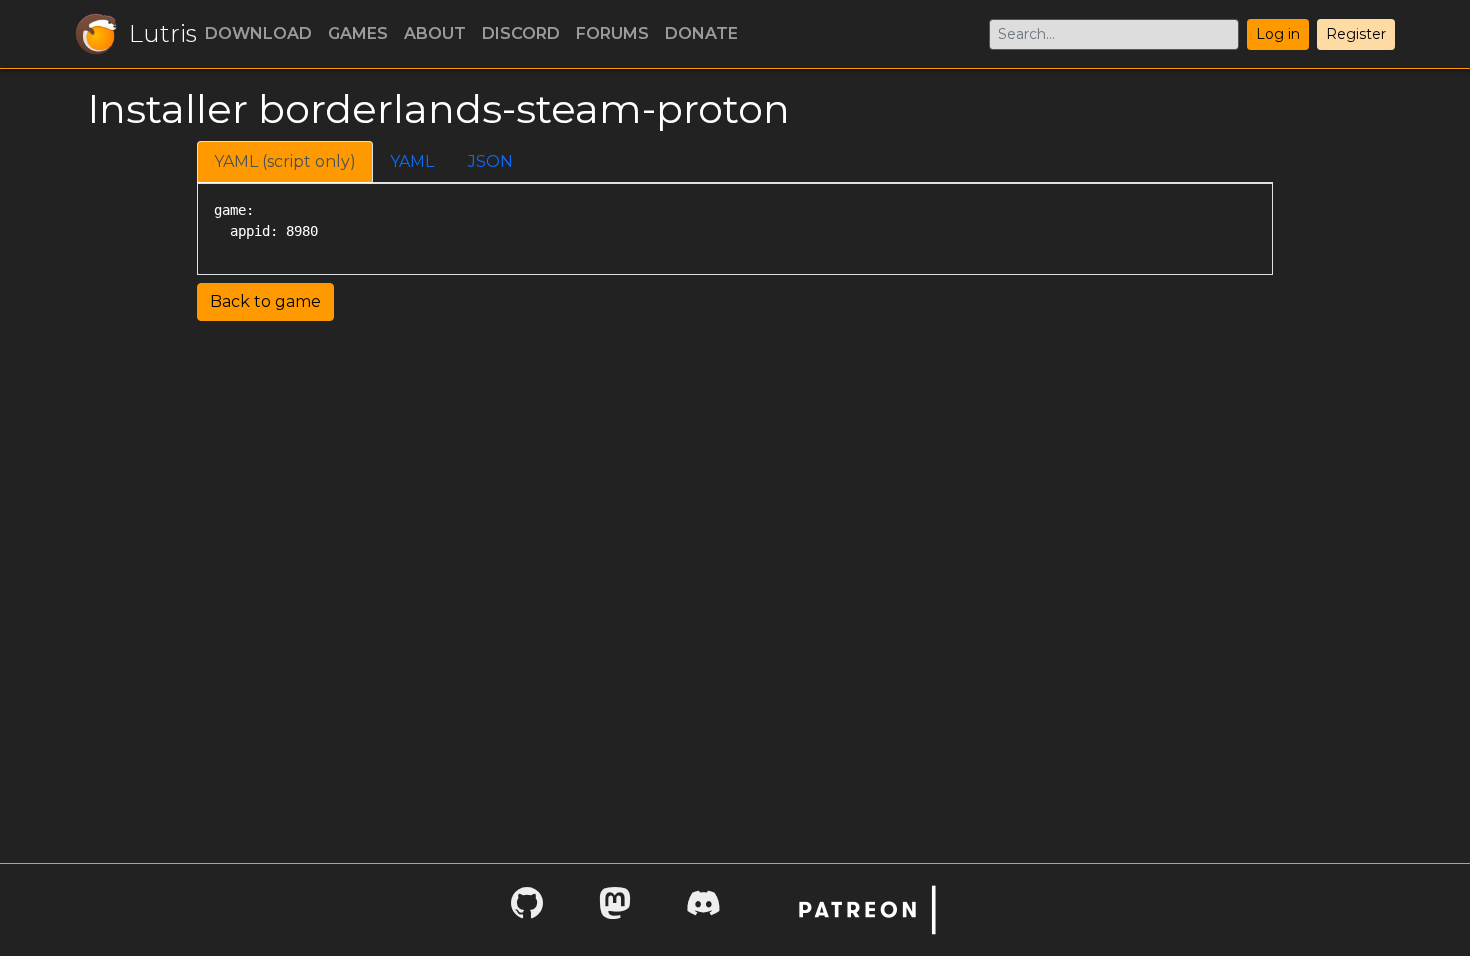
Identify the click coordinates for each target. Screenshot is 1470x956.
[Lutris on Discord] (703, 909)
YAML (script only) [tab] (285, 161)
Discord (521, 33)
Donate (701, 33)
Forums (612, 33)
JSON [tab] (490, 161)
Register (1356, 34)
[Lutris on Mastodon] (615, 909)
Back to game (265, 301)
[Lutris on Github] (527, 909)
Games (358, 33)
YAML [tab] (412, 161)
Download (258, 33)
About (435, 33)
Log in (1278, 34)
